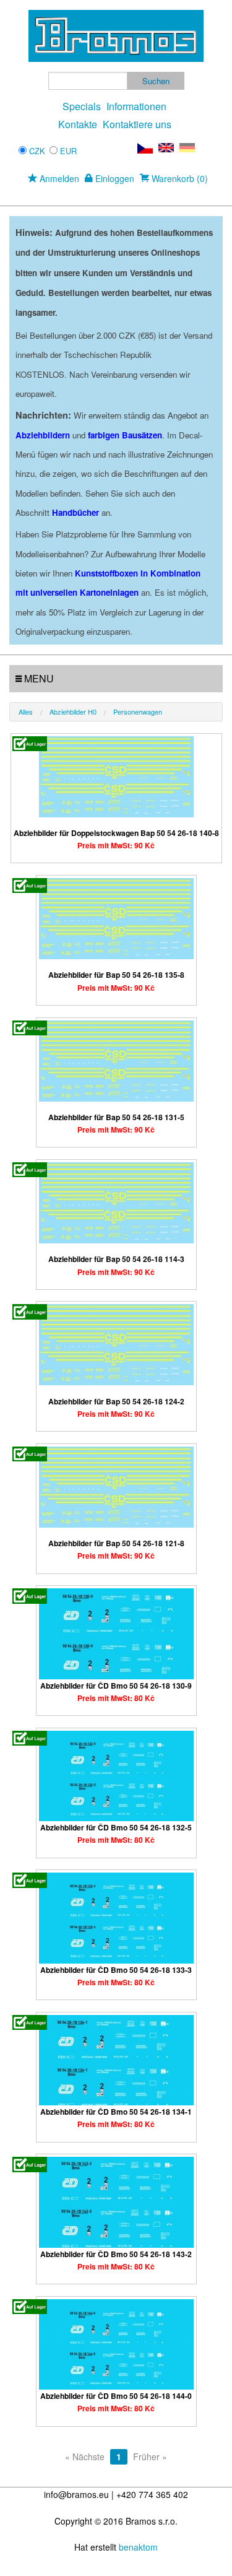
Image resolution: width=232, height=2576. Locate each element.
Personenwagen (138, 711)
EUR (68, 151)
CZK (37, 151)
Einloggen (114, 178)
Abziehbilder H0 (73, 711)
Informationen (136, 106)
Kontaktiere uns (137, 124)
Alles (26, 711)
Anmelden (58, 178)
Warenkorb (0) (178, 178)
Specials (82, 106)
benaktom (138, 2547)
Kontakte (78, 124)
